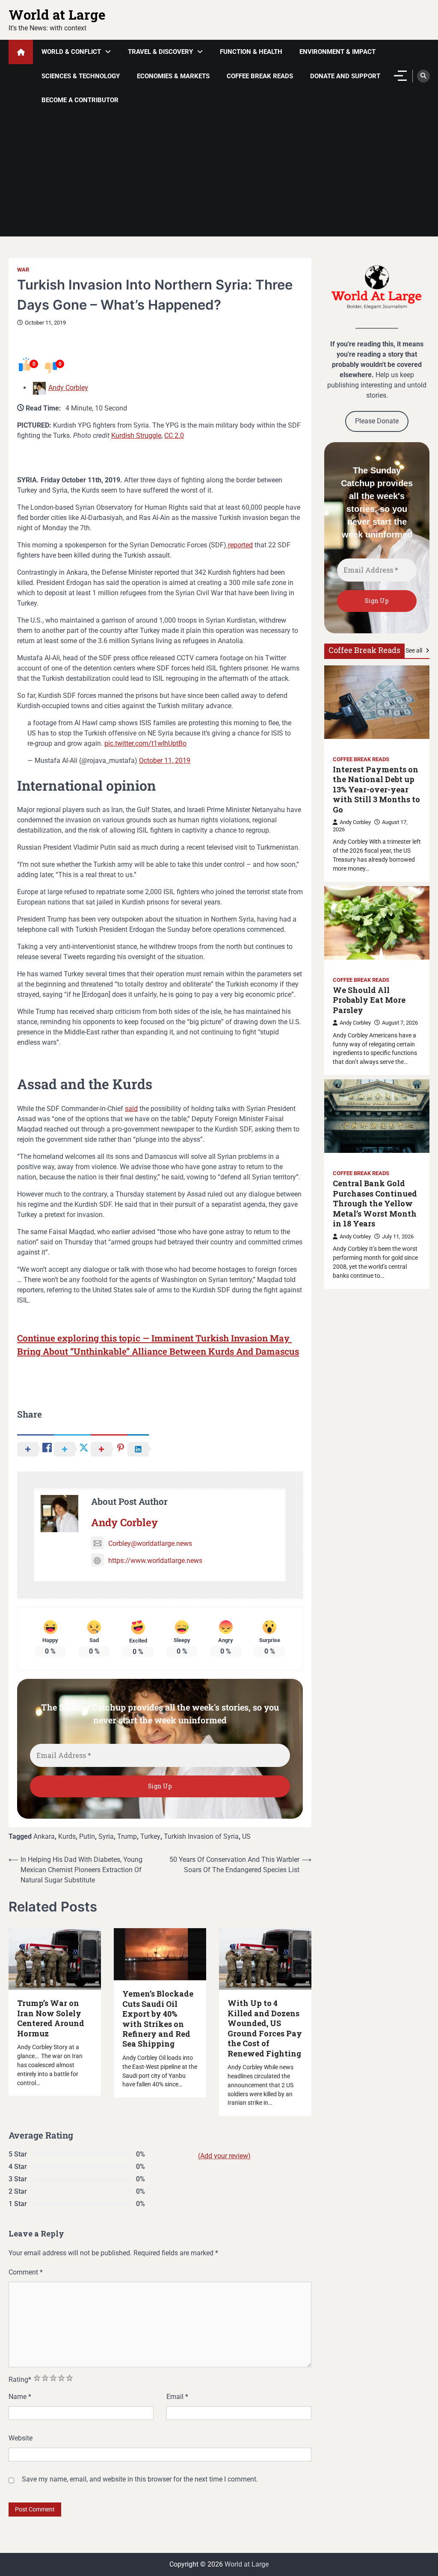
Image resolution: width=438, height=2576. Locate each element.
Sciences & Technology (81, 76)
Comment (26, 2272)
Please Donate (377, 421)
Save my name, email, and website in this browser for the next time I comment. (140, 2479)
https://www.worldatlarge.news (155, 1561)
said (131, 1109)
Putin (87, 1836)
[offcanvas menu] (400, 76)
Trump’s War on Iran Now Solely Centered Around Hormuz (51, 2018)
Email (177, 2397)
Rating (20, 2380)
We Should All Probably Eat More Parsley (369, 1000)
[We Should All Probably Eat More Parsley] (377, 923)
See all (414, 650)
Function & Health (251, 52)
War (23, 270)
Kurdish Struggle (136, 436)
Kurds (67, 1836)
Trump (127, 1836)
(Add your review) (224, 2156)
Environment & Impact (337, 52)
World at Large (57, 14)
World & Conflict (71, 52)
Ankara (44, 1836)
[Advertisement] (219, 177)
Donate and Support (345, 76)
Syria (106, 1836)
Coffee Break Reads (260, 76)
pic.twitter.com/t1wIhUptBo (145, 743)
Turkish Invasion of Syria (201, 1836)
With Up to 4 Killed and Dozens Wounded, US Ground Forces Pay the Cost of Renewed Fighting (265, 2028)
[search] (423, 76)
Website (21, 2438)
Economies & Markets (173, 76)
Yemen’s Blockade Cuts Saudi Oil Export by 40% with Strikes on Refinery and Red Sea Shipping (158, 2019)
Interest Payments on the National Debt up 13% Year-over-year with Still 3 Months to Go (376, 790)
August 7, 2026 (400, 1023)
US (246, 1836)
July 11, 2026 (398, 1236)
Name (20, 2397)
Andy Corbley (68, 388)
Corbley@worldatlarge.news (150, 1544)
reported (240, 545)
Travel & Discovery (160, 52)
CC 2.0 (174, 436)
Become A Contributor (80, 100)
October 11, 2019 (165, 761)
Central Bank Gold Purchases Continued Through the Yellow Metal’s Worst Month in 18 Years (375, 1204)
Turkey (150, 1836)
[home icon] (21, 52)
